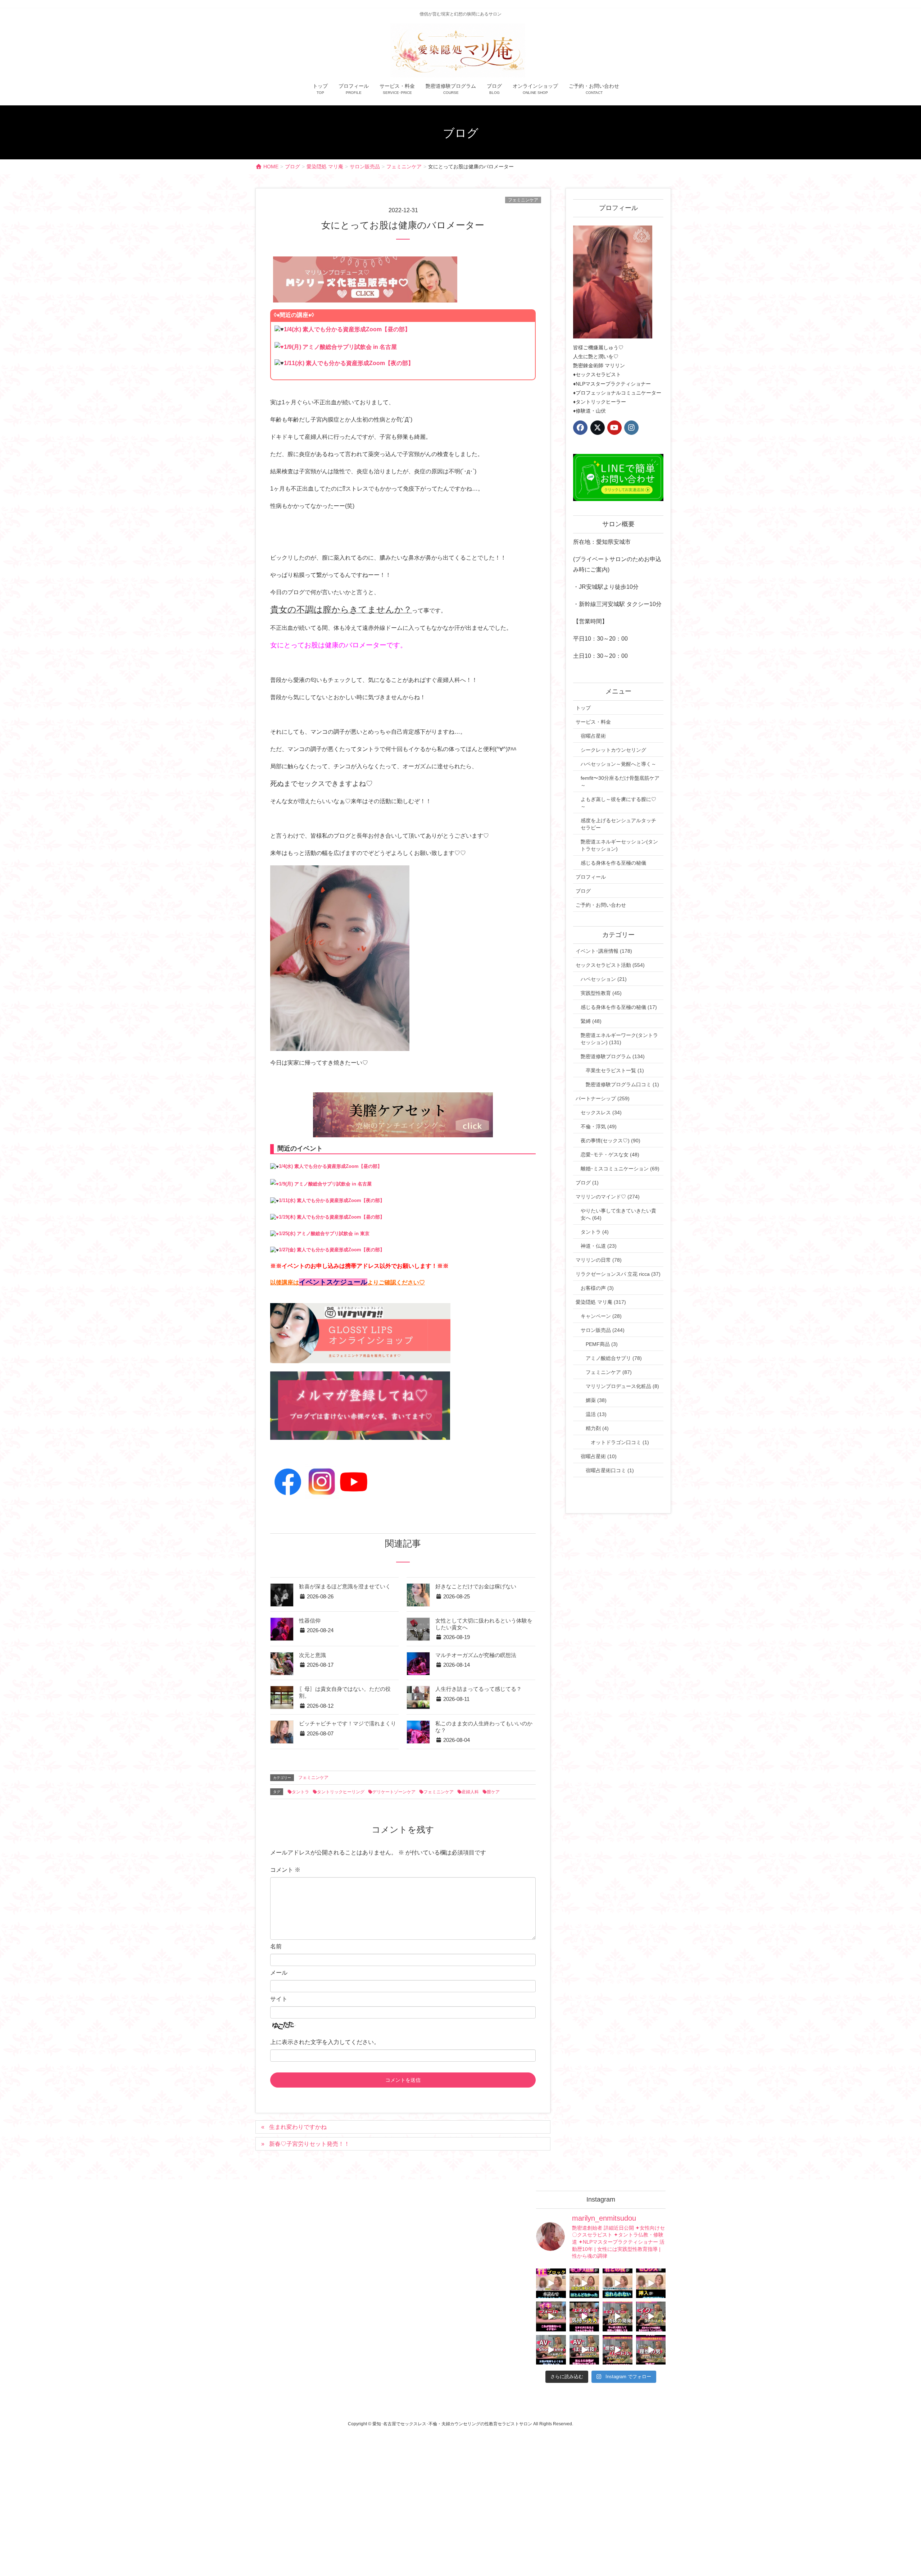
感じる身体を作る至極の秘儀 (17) (619, 1007)
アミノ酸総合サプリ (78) (614, 1358)
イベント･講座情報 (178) (604, 951)
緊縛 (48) (591, 1021)
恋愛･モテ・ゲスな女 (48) (610, 1155)
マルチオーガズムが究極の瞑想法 (476, 1655)
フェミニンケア (523, 200)
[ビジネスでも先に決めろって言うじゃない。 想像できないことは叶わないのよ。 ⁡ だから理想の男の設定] (651, 2350)
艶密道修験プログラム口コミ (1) (622, 1084)
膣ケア (493, 1792)
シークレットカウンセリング (613, 750)
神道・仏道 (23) (599, 1246)
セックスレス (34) (601, 1112)
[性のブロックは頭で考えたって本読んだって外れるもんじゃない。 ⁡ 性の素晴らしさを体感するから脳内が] (551, 2283)
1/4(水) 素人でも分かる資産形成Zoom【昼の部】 (347, 329)
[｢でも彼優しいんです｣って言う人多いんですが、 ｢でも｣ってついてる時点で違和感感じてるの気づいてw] (618, 2350)
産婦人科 (470, 1792)
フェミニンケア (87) (609, 1372)
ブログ (583, 891)
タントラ (300, 1792)
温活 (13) (596, 1414)
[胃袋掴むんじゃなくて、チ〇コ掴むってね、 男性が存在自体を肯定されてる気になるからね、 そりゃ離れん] (584, 2283)
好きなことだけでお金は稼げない (476, 1587)
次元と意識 (312, 1655)
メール (279, 1973)
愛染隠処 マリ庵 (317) (601, 1302)
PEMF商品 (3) (602, 1344)
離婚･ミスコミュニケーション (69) (620, 1169)
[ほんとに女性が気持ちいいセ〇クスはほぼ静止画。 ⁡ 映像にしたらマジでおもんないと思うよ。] (584, 2350)
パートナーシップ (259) (603, 1098)
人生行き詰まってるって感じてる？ (478, 1689)
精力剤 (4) (597, 1428)
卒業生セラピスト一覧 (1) (615, 1070)
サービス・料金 (593, 722)
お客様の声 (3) (597, 1288)
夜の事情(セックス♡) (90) (611, 1141)
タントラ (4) (595, 1232)
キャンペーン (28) (601, 1316)
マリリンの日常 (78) (599, 1260)
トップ (583, 708)
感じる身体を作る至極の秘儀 (613, 863)
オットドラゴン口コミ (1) (620, 1442)
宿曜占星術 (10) (599, 1456)
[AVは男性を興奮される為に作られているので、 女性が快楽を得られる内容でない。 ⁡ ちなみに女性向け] (551, 2350)
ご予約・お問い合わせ (601, 905)
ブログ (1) (587, 1183)
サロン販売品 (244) (603, 1330)
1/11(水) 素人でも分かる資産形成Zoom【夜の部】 (349, 363)
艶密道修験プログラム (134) (613, 1056)
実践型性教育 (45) (601, 993)
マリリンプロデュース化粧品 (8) (622, 1386)
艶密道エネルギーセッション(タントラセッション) (619, 845)
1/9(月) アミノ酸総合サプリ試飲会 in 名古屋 (340, 347)
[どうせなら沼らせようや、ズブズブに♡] (618, 2283)
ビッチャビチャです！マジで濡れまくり (348, 1724)
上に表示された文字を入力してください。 (325, 2042)
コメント (285, 1870)
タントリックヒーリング (341, 1792)
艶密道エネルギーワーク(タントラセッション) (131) (619, 1039)
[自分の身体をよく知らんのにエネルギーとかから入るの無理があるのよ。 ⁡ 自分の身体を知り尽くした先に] (618, 2316)
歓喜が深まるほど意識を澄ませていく (345, 1587)
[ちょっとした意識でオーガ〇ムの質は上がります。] (551, 2316)
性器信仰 (310, 1621)
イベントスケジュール (333, 1282)
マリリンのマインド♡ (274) (608, 1197)
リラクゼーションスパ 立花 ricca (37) (618, 1274)
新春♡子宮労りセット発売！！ (309, 2144)
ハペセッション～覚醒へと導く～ (618, 764)
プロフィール (591, 877)
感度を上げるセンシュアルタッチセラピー (618, 824)
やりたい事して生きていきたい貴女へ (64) (618, 1214)
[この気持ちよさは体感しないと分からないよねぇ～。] (584, 2316)
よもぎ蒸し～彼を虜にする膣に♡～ (618, 803)
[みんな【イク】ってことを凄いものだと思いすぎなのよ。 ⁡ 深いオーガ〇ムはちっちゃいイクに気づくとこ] (651, 2316)
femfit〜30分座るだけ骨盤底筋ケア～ (620, 782)
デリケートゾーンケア (394, 1792)
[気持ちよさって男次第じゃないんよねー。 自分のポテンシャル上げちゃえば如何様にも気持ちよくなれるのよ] (651, 2283)
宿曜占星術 (593, 736)
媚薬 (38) (596, 1400)
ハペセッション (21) (604, 979)
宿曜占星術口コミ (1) (610, 1470)
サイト (279, 1999)
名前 (276, 1946)
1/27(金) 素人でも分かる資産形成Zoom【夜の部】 (332, 1250)
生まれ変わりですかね (298, 2127)
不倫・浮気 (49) (599, 1127)
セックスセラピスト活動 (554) (610, 965)
